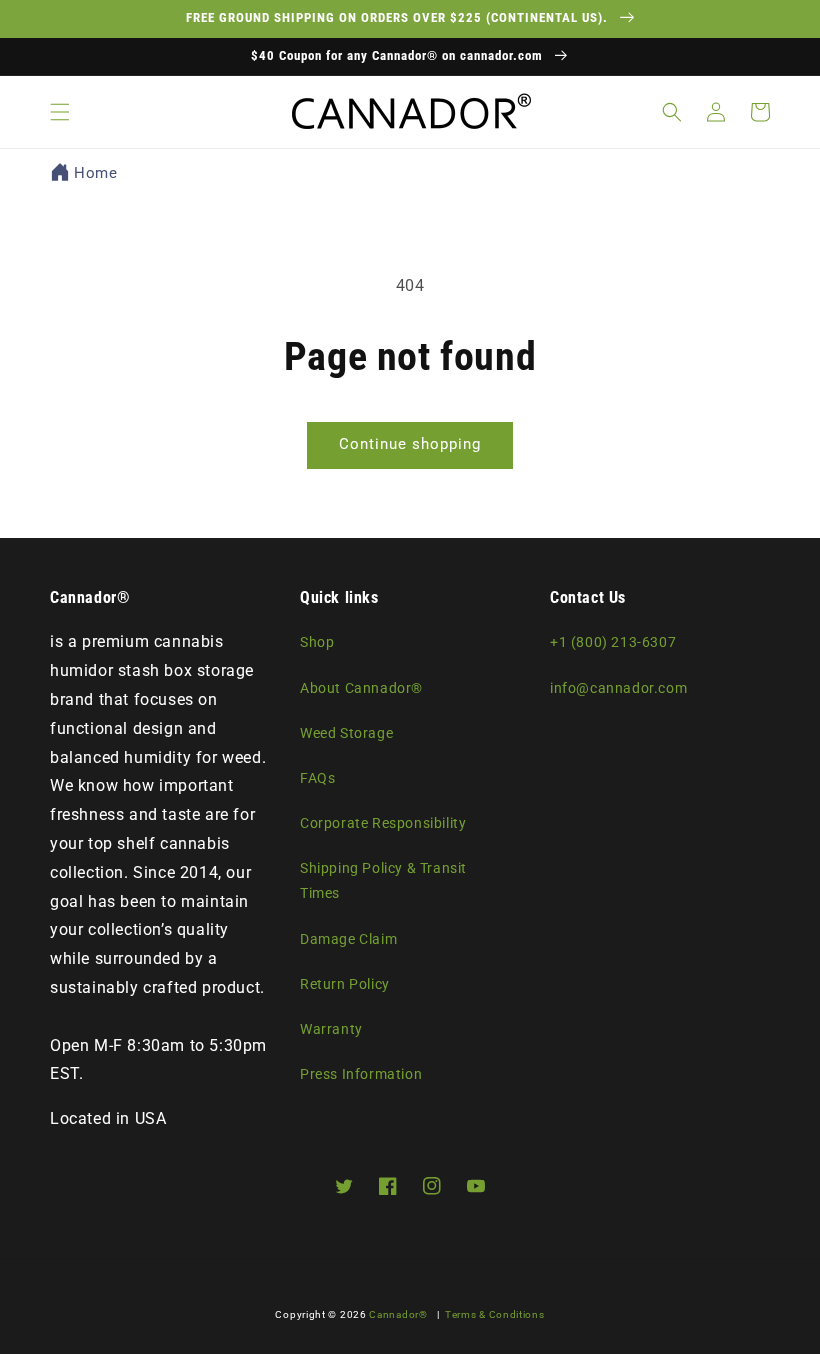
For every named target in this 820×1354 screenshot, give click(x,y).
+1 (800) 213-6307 (613, 642)
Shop (317, 642)
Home (95, 173)
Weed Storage (346, 733)
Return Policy (345, 984)
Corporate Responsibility (383, 823)
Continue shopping (410, 444)
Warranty (331, 1029)
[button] (60, 112)
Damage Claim (348, 939)
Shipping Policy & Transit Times (383, 880)
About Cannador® (361, 688)
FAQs (317, 778)
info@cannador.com (618, 688)
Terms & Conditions (495, 1314)
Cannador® (398, 1314)
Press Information (361, 1074)
